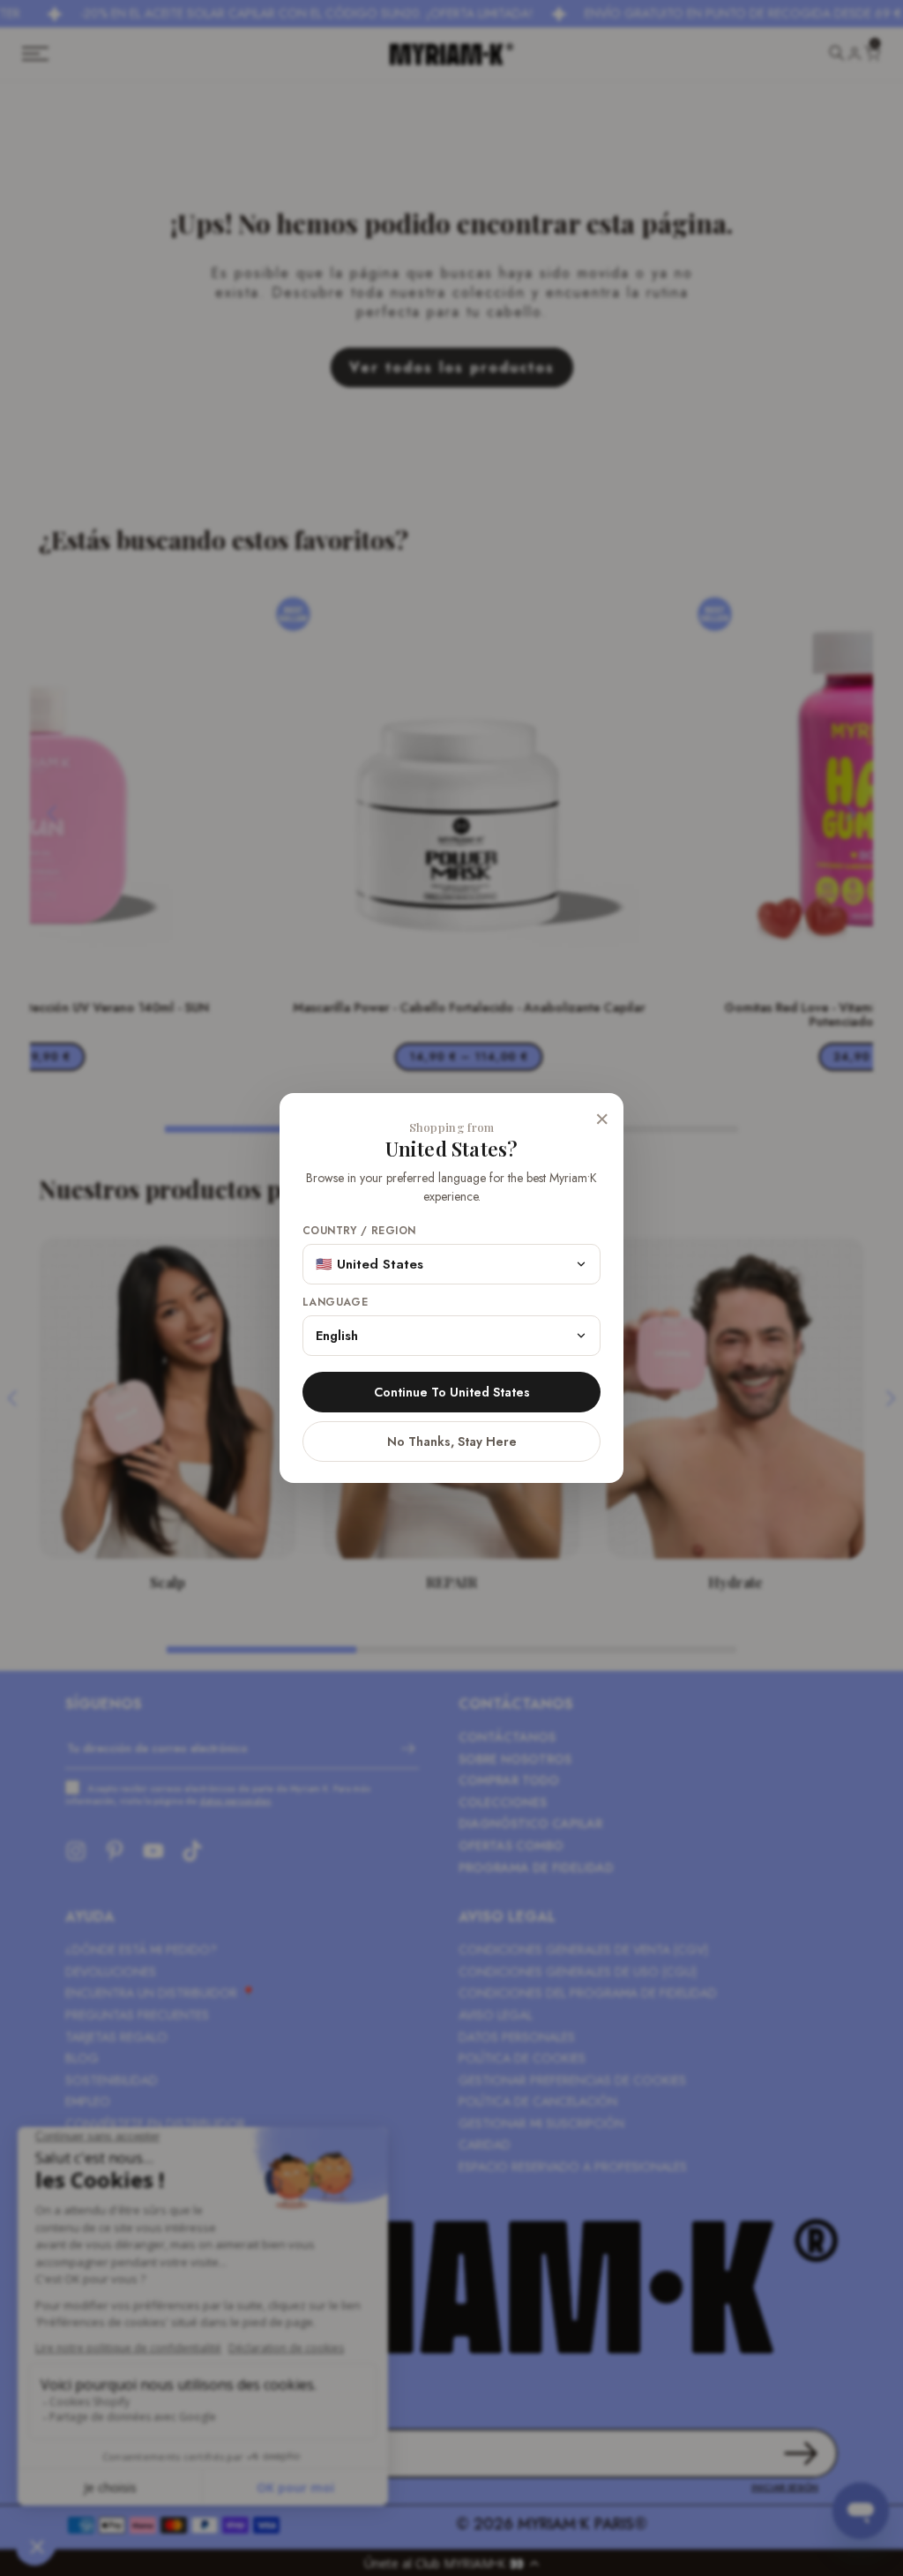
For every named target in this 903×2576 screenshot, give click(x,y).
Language (335, 1303)
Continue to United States (452, 1392)
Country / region (359, 1231)
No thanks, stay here (452, 1442)
